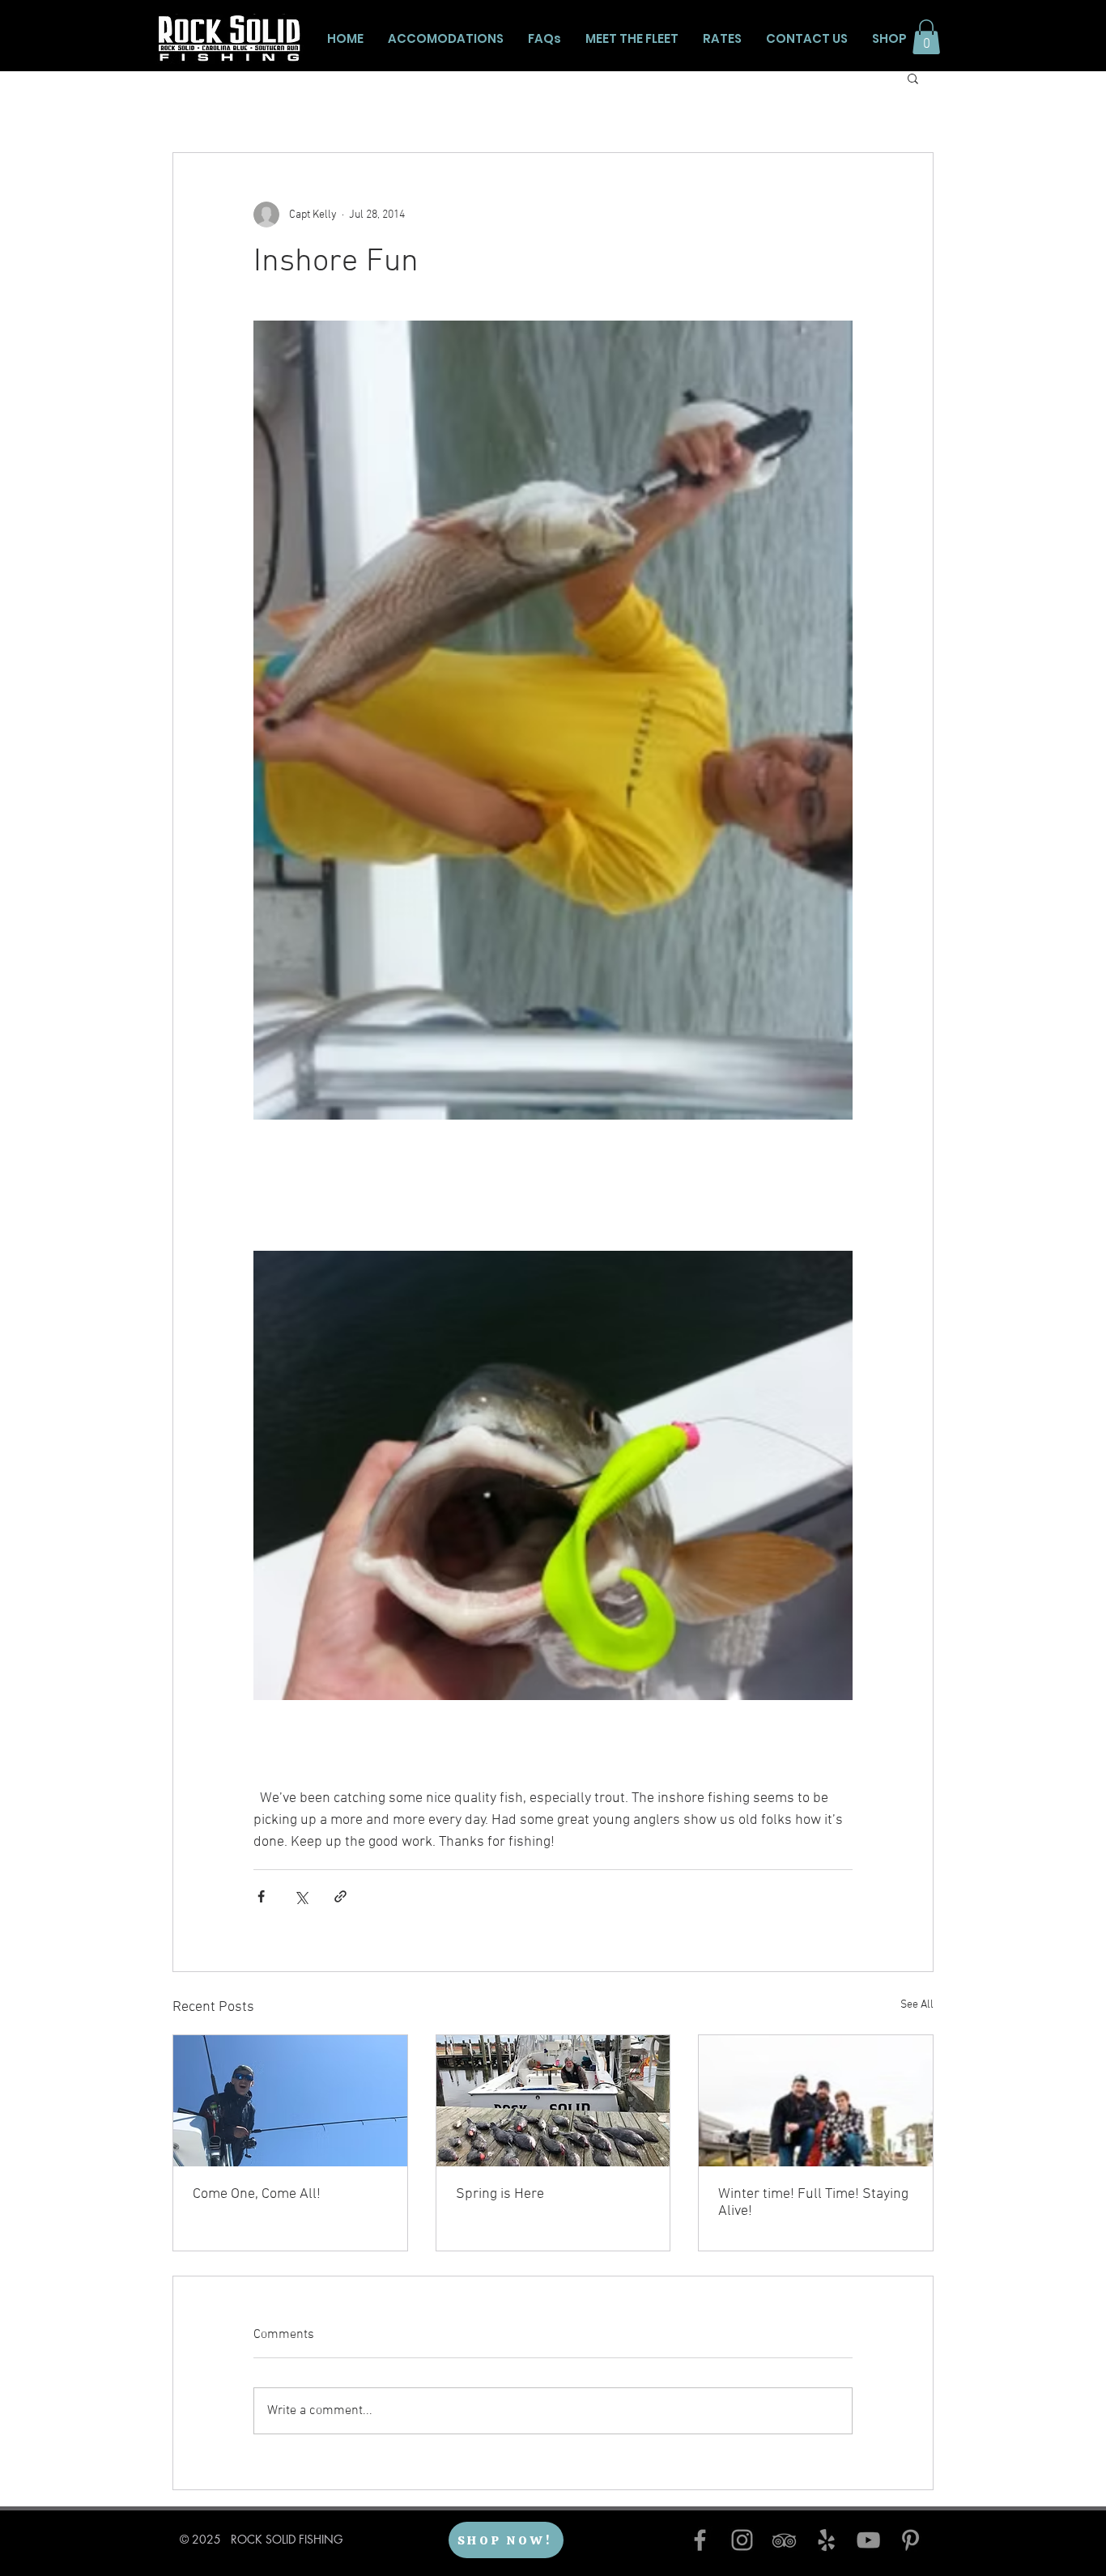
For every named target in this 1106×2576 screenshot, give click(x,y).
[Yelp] (826, 2540)
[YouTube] (868, 2540)
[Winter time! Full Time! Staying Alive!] (816, 2101)
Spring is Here (500, 2194)
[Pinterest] (910, 2540)
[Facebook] (700, 2540)
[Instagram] (742, 2540)
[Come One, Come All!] (290, 2101)
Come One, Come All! (257, 2194)
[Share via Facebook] (261, 1896)
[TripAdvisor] (784, 2540)
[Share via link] (340, 1896)
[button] (926, 37)
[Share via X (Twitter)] (301, 1896)
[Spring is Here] (553, 2101)
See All (917, 2005)
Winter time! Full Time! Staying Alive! (813, 2203)
